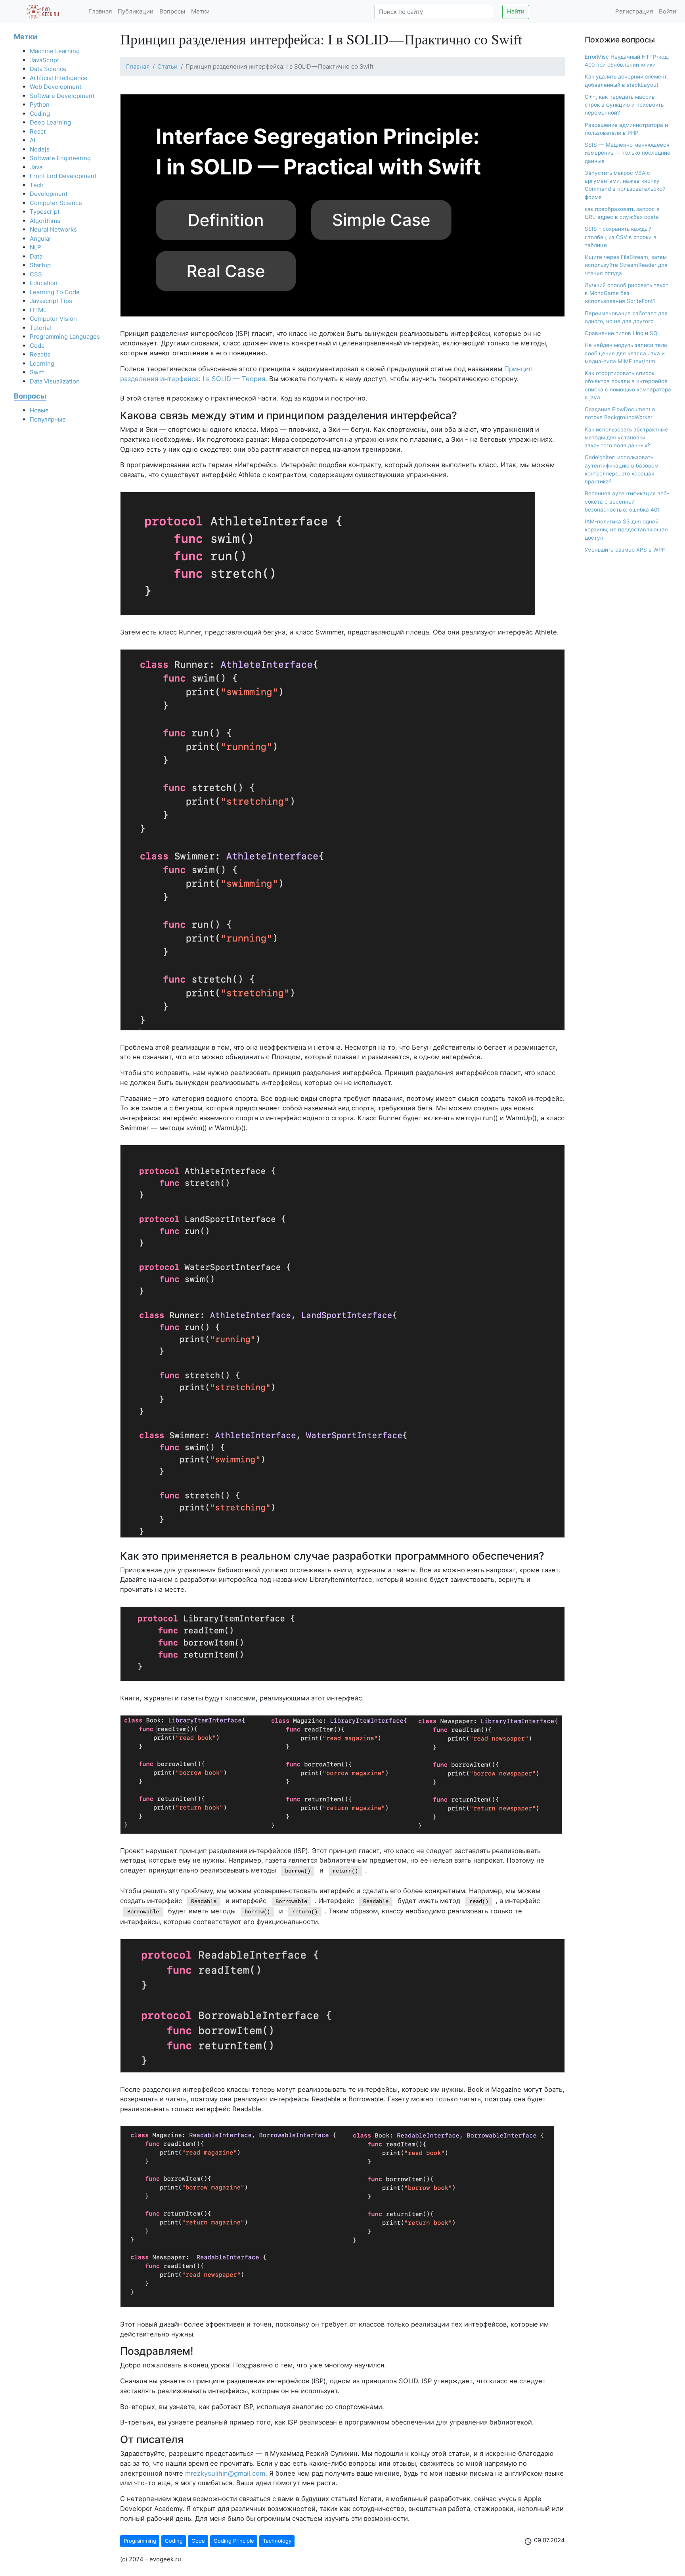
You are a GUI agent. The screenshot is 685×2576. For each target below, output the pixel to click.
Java (36, 167)
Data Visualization (55, 381)
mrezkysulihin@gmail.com (225, 2473)
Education (44, 283)
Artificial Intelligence (59, 78)
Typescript (45, 212)
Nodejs (40, 149)
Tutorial (40, 328)
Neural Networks (53, 229)
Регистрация (634, 11)
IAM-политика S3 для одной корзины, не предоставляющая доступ (626, 530)
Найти (516, 11)
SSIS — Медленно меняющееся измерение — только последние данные (628, 153)
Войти (668, 11)
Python (40, 104)
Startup (40, 265)
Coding (40, 114)
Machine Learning (55, 51)
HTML (38, 310)
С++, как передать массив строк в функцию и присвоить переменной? (624, 105)
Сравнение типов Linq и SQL (623, 333)
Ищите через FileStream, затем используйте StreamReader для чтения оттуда (626, 265)
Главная (100, 11)
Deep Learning (50, 122)
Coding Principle (234, 2541)
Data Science (48, 69)
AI (33, 140)
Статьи (167, 67)
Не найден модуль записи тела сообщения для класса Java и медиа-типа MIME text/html (626, 353)
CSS (36, 274)
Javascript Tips (51, 301)
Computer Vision (53, 319)
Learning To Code (55, 292)
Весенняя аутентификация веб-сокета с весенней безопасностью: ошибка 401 (627, 501)
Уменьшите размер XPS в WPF (625, 550)
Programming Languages (65, 336)
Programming (140, 2541)
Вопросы (172, 11)
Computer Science (56, 203)
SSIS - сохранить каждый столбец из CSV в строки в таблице (621, 237)
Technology (277, 2541)
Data (36, 256)
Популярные (48, 419)
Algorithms (45, 221)
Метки (200, 11)
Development (49, 194)
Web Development (55, 87)
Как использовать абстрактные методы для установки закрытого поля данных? (626, 438)
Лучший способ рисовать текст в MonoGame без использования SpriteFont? (627, 293)
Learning (42, 363)
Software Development (62, 96)
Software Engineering (60, 158)
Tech (37, 185)
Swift (37, 372)
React (38, 131)
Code (37, 346)
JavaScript (44, 60)
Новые (39, 410)
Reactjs (40, 354)
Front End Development (63, 176)
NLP (35, 247)
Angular (41, 239)
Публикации (136, 11)
